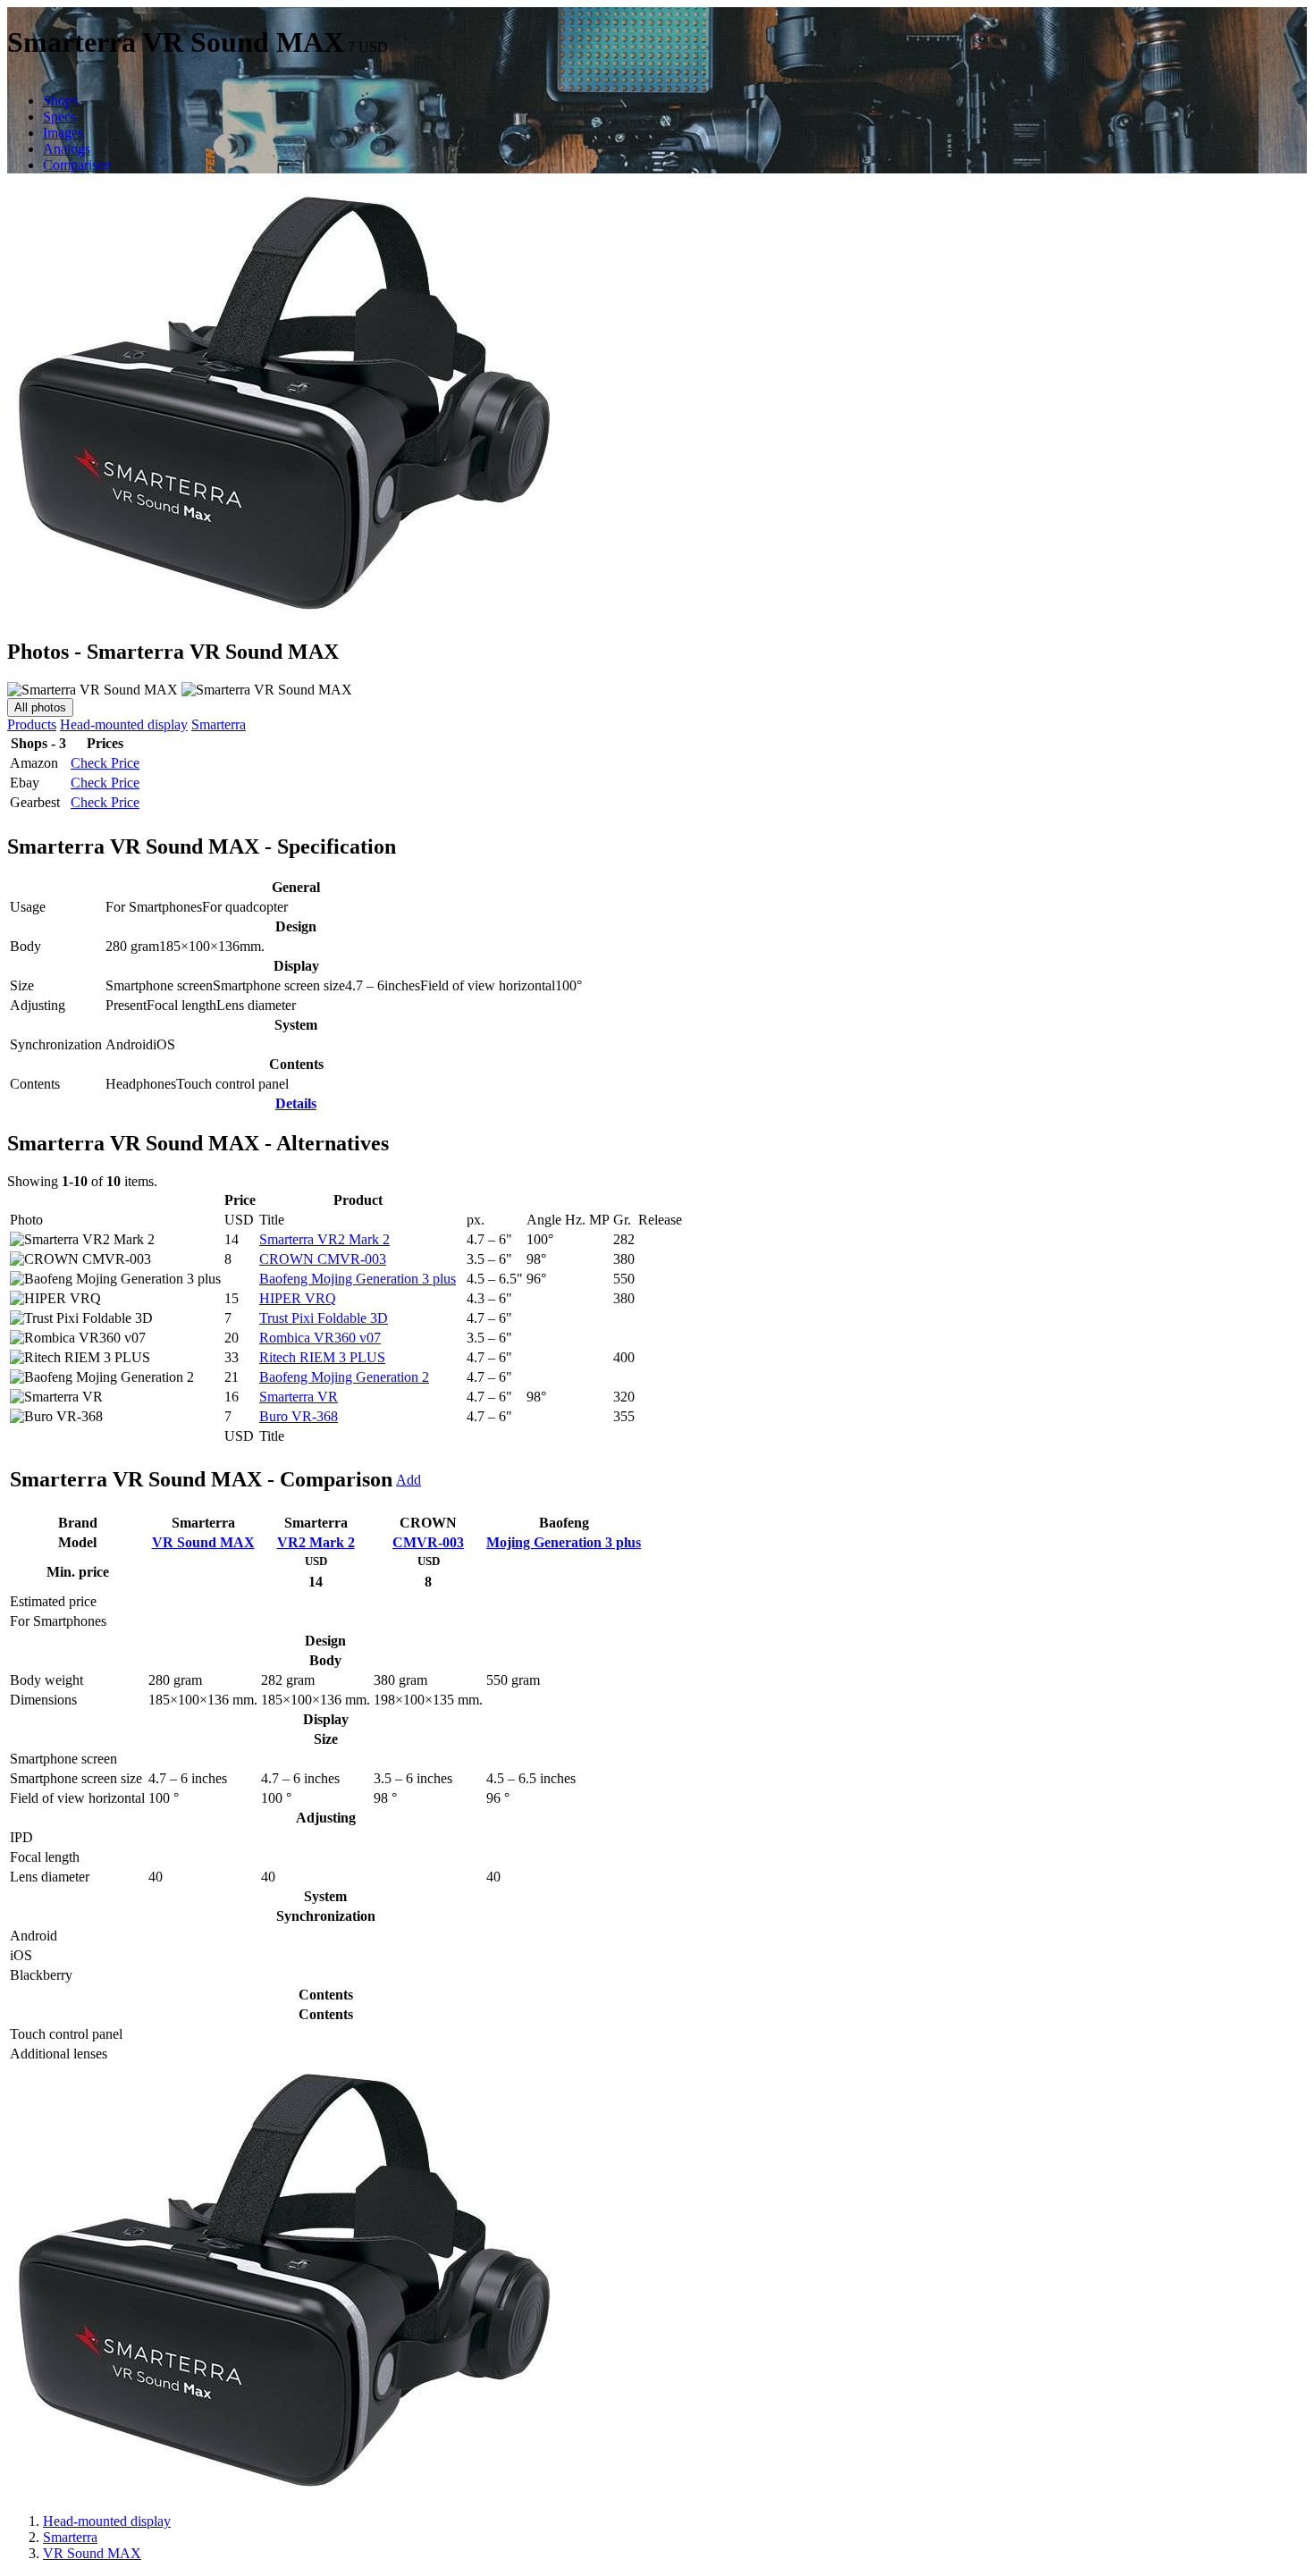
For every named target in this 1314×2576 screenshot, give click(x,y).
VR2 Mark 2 (316, 1542)
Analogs (67, 149)
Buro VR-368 (299, 1416)
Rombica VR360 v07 (320, 1338)
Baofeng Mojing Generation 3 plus (358, 1279)
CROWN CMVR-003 (323, 1259)
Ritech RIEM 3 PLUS (322, 1357)
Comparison (77, 165)
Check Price (105, 763)
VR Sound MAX (203, 1542)
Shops (60, 101)
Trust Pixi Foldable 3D (324, 1318)
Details (296, 1103)
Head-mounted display (124, 724)
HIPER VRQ (298, 1298)
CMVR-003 (428, 1542)
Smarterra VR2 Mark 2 (324, 1239)
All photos (40, 707)
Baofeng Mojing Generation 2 (344, 1377)
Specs (59, 117)
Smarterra (219, 724)
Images (63, 133)
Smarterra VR (299, 1397)
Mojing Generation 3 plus (564, 1542)
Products (32, 724)
